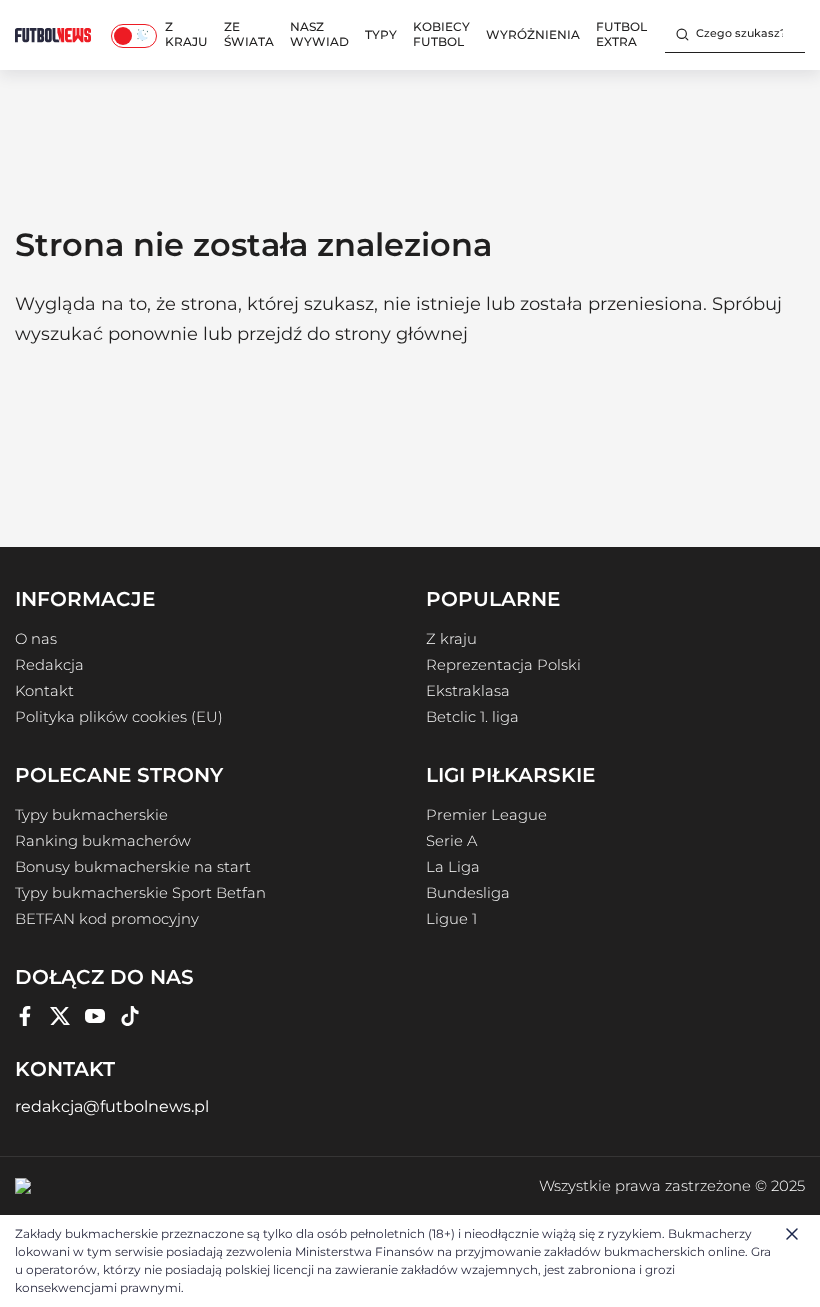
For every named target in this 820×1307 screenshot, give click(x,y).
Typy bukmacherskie (91, 815)
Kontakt (44, 691)
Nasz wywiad (319, 34)
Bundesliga (468, 893)
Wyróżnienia (533, 34)
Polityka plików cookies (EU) (119, 717)
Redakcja (49, 665)
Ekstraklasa (468, 691)
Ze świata (249, 34)
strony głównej (401, 334)
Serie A (451, 841)
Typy (381, 34)
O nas (36, 639)
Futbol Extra (621, 34)
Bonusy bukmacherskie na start (133, 867)
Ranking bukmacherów (103, 841)
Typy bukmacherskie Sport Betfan (140, 893)
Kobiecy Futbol (441, 34)
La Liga (453, 867)
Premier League (486, 815)
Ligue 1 (451, 919)
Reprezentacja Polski (503, 665)
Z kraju (186, 34)
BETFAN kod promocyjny (107, 919)
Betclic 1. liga (472, 717)
